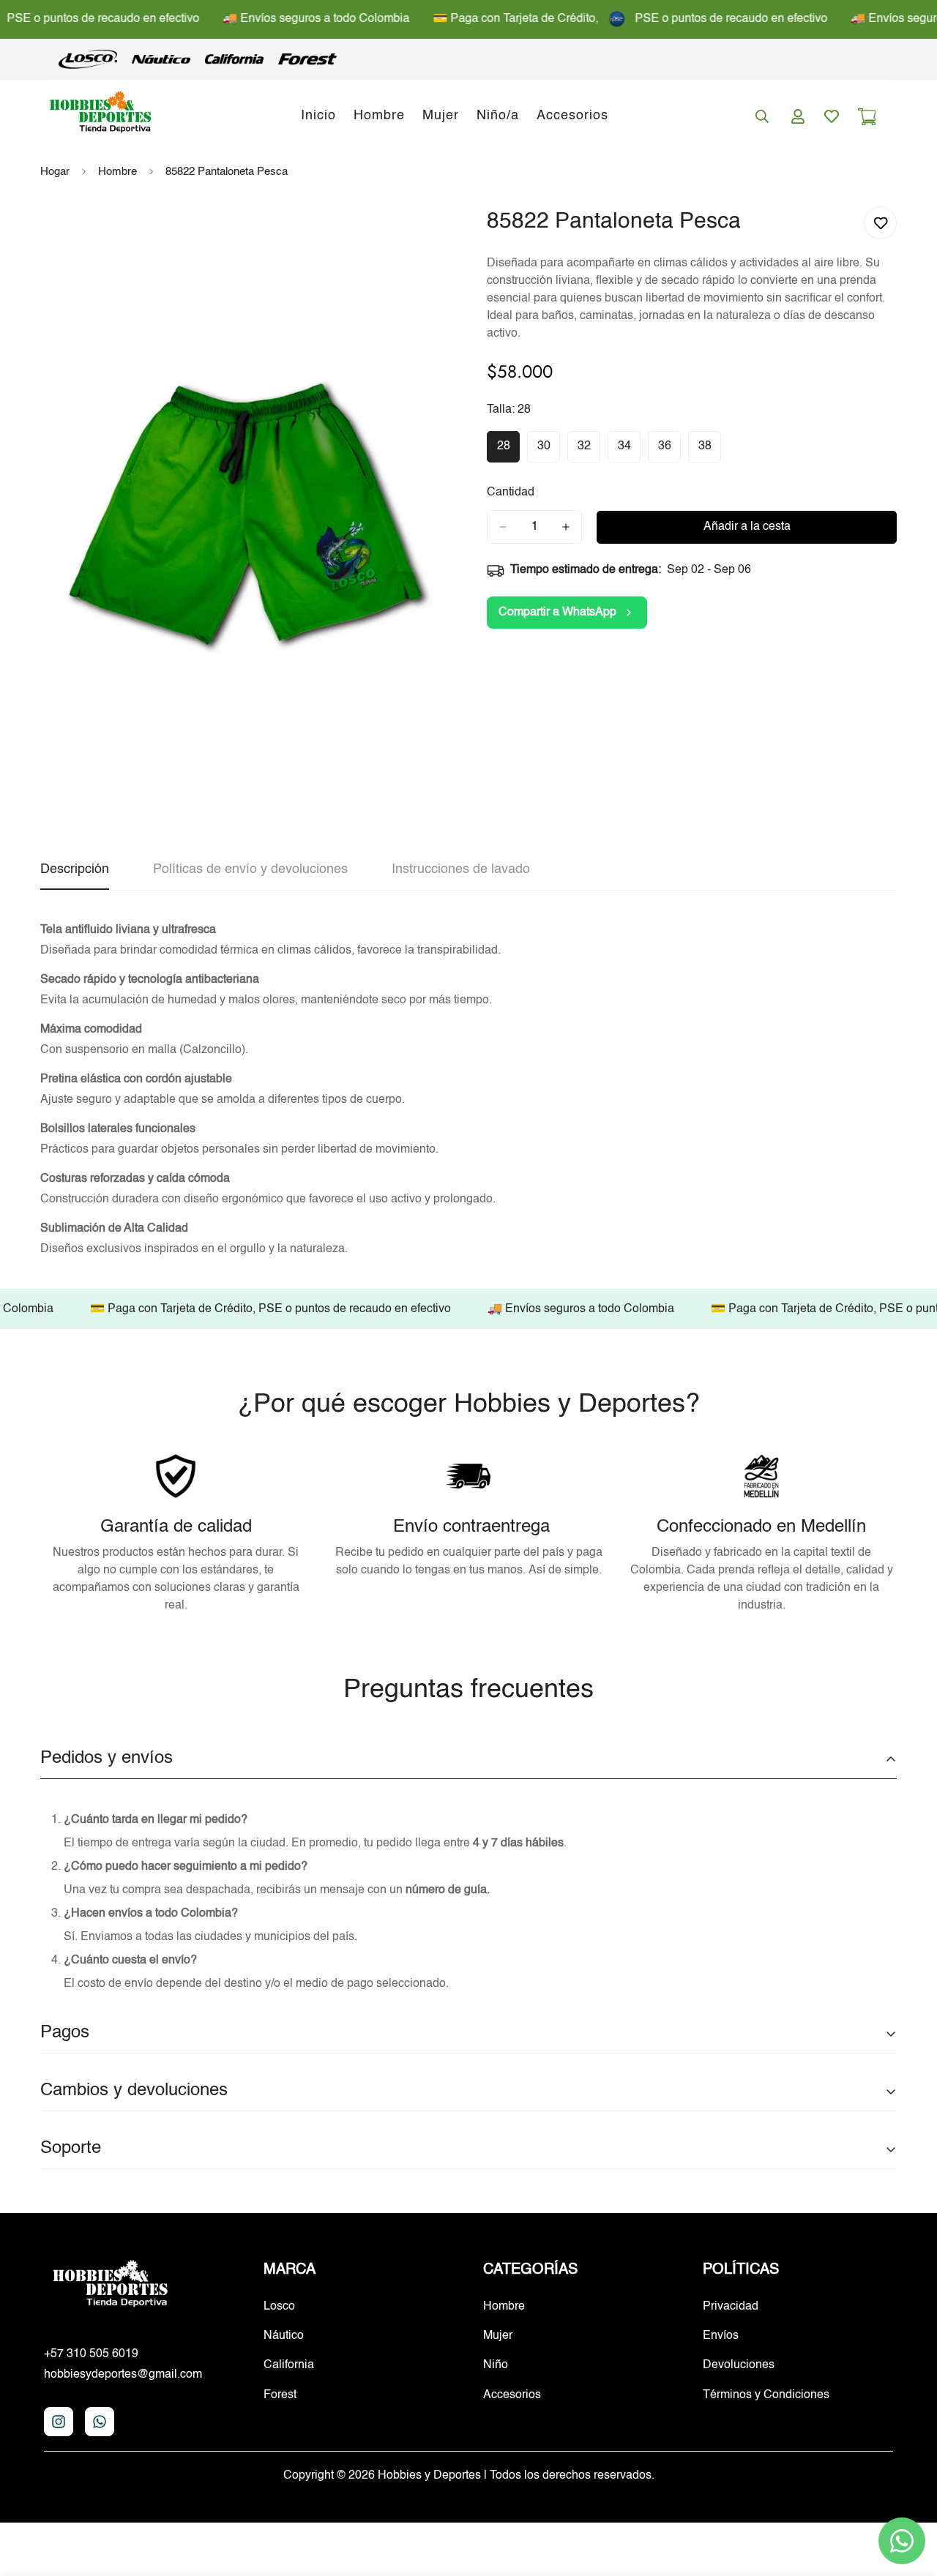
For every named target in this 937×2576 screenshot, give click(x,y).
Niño (496, 2365)
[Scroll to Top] (908, 2496)
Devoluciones (739, 2365)
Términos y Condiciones (766, 2395)
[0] (867, 116)
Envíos (721, 2336)
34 (629, 452)
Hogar (55, 172)
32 (589, 452)
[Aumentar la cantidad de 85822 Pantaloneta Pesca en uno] (566, 527)
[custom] (59, 2422)
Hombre (379, 116)
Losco (279, 2307)
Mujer (441, 116)
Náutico (284, 2336)
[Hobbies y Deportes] (101, 116)
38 (710, 452)
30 (549, 452)
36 (669, 452)
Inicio (318, 116)
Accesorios (572, 116)
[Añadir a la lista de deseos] (880, 223)
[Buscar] (762, 116)
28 (508, 452)
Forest (280, 2395)
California (289, 2365)
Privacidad (731, 2307)
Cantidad (511, 493)
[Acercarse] (423, 234)
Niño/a (498, 116)
